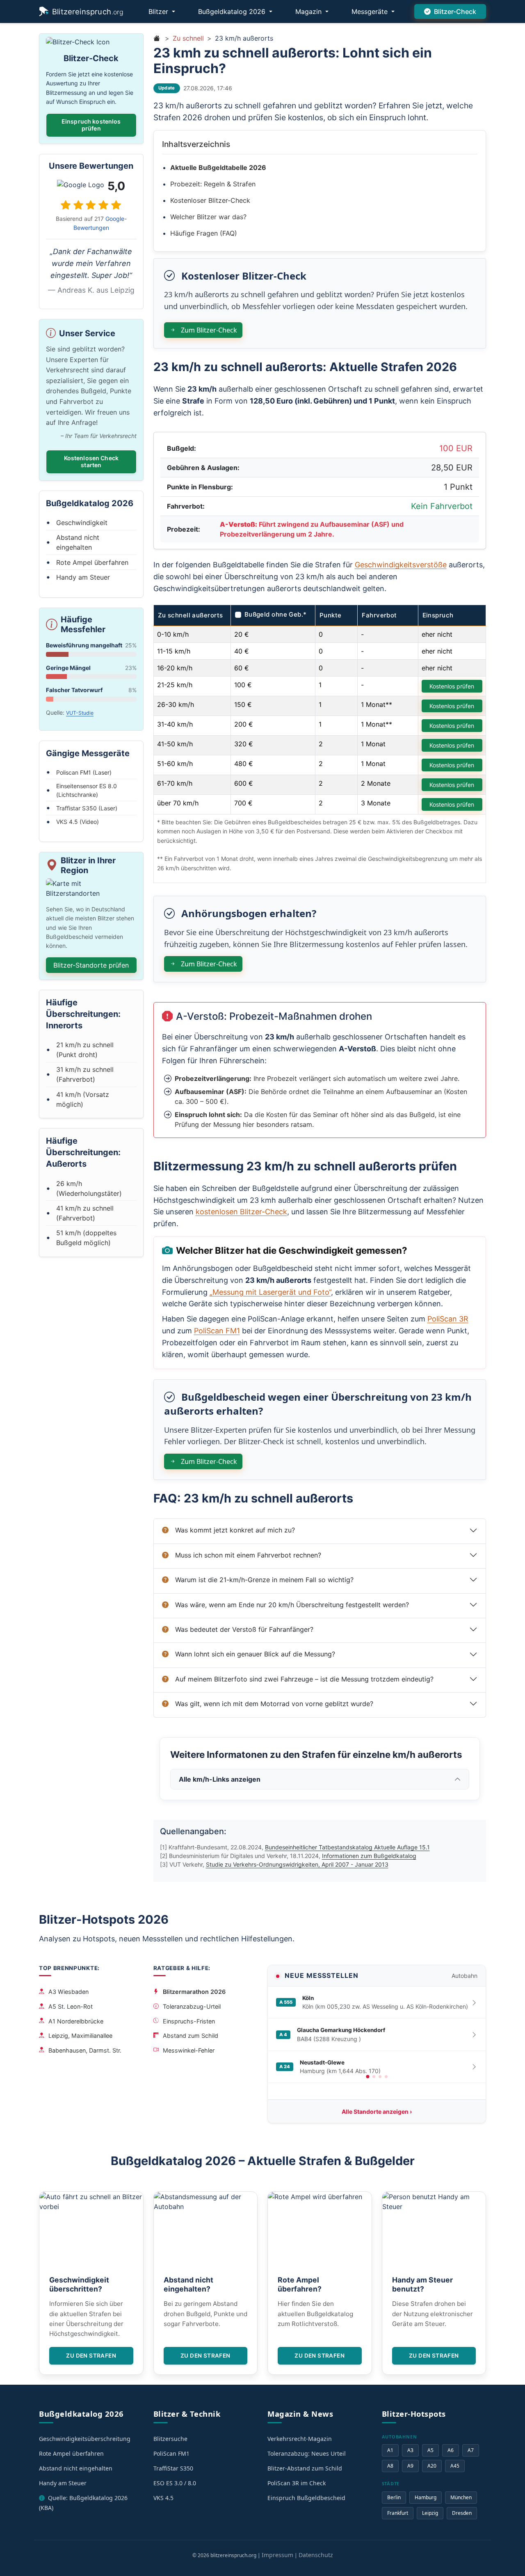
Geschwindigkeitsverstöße (401, 565)
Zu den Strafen (91, 2356)
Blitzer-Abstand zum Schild (305, 2468)
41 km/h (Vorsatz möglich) (83, 1099)
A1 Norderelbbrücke (76, 2021)
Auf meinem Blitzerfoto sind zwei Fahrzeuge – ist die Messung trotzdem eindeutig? (304, 1679)
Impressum (277, 2555)
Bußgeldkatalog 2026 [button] (233, 11)
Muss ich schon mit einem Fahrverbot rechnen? (248, 1555)
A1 (390, 2450)
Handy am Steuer (83, 577)
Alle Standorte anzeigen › (377, 2111)
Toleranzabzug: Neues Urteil (307, 2453)
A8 (390, 2466)
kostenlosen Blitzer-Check (241, 1212)
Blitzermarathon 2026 (194, 1992)
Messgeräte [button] (371, 11)
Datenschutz (316, 2555)
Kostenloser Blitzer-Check (210, 200)
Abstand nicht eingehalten (78, 542)
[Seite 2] (374, 2077)
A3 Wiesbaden (68, 1992)
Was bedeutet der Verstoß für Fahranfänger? (244, 1629)
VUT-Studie (80, 713)
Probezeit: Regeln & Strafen (213, 184)
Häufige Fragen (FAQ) (204, 233)
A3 (410, 2450)
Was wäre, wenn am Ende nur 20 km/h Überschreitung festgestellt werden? (292, 1605)
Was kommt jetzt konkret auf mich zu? (235, 1530)
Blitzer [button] (159, 11)
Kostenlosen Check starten (91, 461)
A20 (432, 2466)
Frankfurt (398, 2513)
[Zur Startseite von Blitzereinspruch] (157, 38)
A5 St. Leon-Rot (71, 2006)
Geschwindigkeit (82, 523)
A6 (451, 2450)
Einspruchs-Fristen (189, 2021)
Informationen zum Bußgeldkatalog (369, 1856)
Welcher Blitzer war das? (208, 217)
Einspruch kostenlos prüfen (91, 125)
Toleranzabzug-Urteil (192, 2006)
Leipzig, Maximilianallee (80, 2036)
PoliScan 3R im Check (297, 2483)
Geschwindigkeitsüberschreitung (85, 2439)
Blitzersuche (170, 2439)
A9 (410, 2466)
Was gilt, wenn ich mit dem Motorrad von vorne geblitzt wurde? (274, 1704)
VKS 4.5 (163, 2498)
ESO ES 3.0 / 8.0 (175, 2483)
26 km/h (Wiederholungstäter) (89, 1188)
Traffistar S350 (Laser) (87, 808)
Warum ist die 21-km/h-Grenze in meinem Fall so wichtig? (264, 1580)
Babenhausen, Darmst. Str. (85, 2050)
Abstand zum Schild (191, 2036)
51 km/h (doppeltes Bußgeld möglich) (86, 1238)
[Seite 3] (380, 2077)
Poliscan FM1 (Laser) (84, 772)
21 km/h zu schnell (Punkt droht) (85, 1050)
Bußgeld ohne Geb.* (276, 614)
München (461, 2497)
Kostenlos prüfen (452, 686)
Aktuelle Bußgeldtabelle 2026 (218, 167)
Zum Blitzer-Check (208, 330)
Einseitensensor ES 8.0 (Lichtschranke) (87, 790)
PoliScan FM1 (217, 1331)
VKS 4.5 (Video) (78, 822)
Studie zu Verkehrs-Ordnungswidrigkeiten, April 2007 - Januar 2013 (297, 1864)
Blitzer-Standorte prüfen (91, 965)
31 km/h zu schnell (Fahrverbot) (85, 1074)
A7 (471, 2450)
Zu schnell (188, 38)
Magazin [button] (309, 11)
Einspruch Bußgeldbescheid (306, 2498)
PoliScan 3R (448, 1319)
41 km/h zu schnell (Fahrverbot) (85, 1213)
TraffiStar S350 (173, 2468)
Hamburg (426, 2497)
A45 (455, 2466)
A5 (430, 2450)
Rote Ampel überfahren (92, 562)
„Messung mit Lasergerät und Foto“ (270, 1292)
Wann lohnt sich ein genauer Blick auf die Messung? (255, 1654)
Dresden (462, 2513)
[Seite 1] (367, 2076)
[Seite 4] (386, 2077)
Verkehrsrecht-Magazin (300, 2439)
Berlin (394, 2497)
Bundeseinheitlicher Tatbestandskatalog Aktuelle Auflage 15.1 (347, 1847)
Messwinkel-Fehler (189, 2050)
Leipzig (430, 2513)
